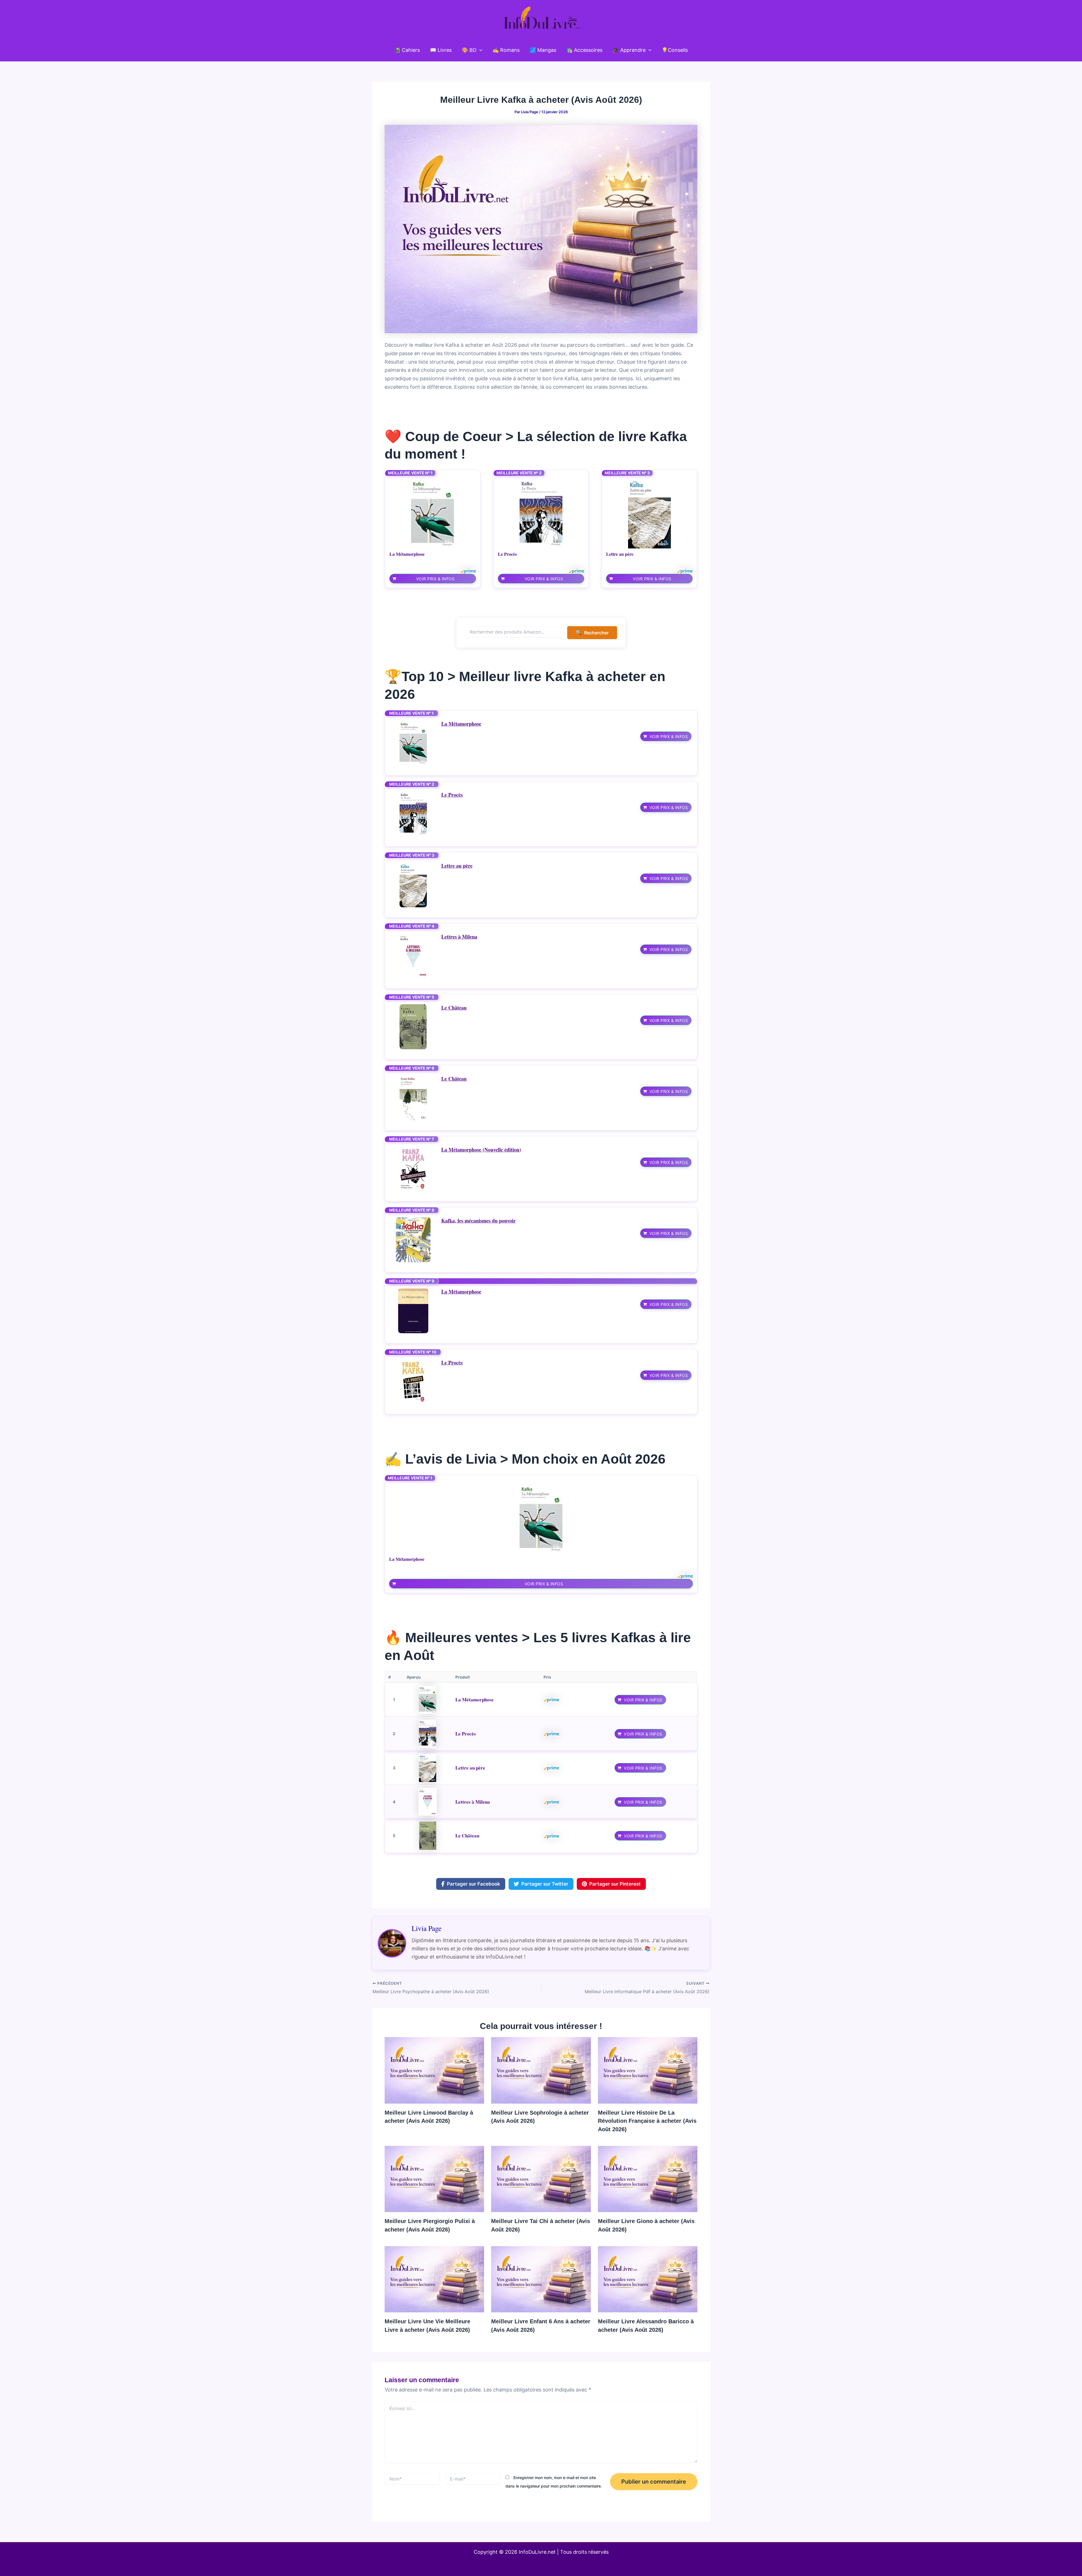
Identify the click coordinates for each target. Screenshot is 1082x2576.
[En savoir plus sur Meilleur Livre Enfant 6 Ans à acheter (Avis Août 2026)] (541, 2279)
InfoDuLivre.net (537, 2552)
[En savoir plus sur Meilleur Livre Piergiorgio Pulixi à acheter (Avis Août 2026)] (434, 2178)
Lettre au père (620, 554)
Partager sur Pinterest (615, 1884)
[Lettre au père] (649, 513)
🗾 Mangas (543, 50)
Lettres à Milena (459, 937)
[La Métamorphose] (433, 513)
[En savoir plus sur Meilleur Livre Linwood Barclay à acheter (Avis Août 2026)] (434, 2070)
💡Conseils (675, 50)
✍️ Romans (506, 50)
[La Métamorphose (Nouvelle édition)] (413, 1169)
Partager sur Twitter (545, 1884)
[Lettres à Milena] (413, 956)
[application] (479, 50)
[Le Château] (413, 1027)
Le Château (454, 1008)
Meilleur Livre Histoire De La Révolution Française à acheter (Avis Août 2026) (647, 2121)
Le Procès (507, 554)
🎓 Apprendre (629, 50)
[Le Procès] (541, 513)
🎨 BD (469, 50)
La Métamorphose (407, 554)
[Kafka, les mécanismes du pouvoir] (413, 1240)
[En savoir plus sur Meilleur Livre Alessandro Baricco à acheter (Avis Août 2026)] (648, 2279)
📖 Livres (441, 50)
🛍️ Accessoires (584, 50)
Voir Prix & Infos (435, 579)
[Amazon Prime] (468, 571)
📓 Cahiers (407, 50)
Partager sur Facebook (474, 1884)
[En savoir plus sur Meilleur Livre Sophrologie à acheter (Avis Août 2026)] (541, 2070)
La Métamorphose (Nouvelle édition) (481, 1150)
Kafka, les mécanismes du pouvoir (478, 1221)
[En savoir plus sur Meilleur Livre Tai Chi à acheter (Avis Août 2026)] (541, 2178)
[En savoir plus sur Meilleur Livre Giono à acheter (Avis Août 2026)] (648, 2178)
